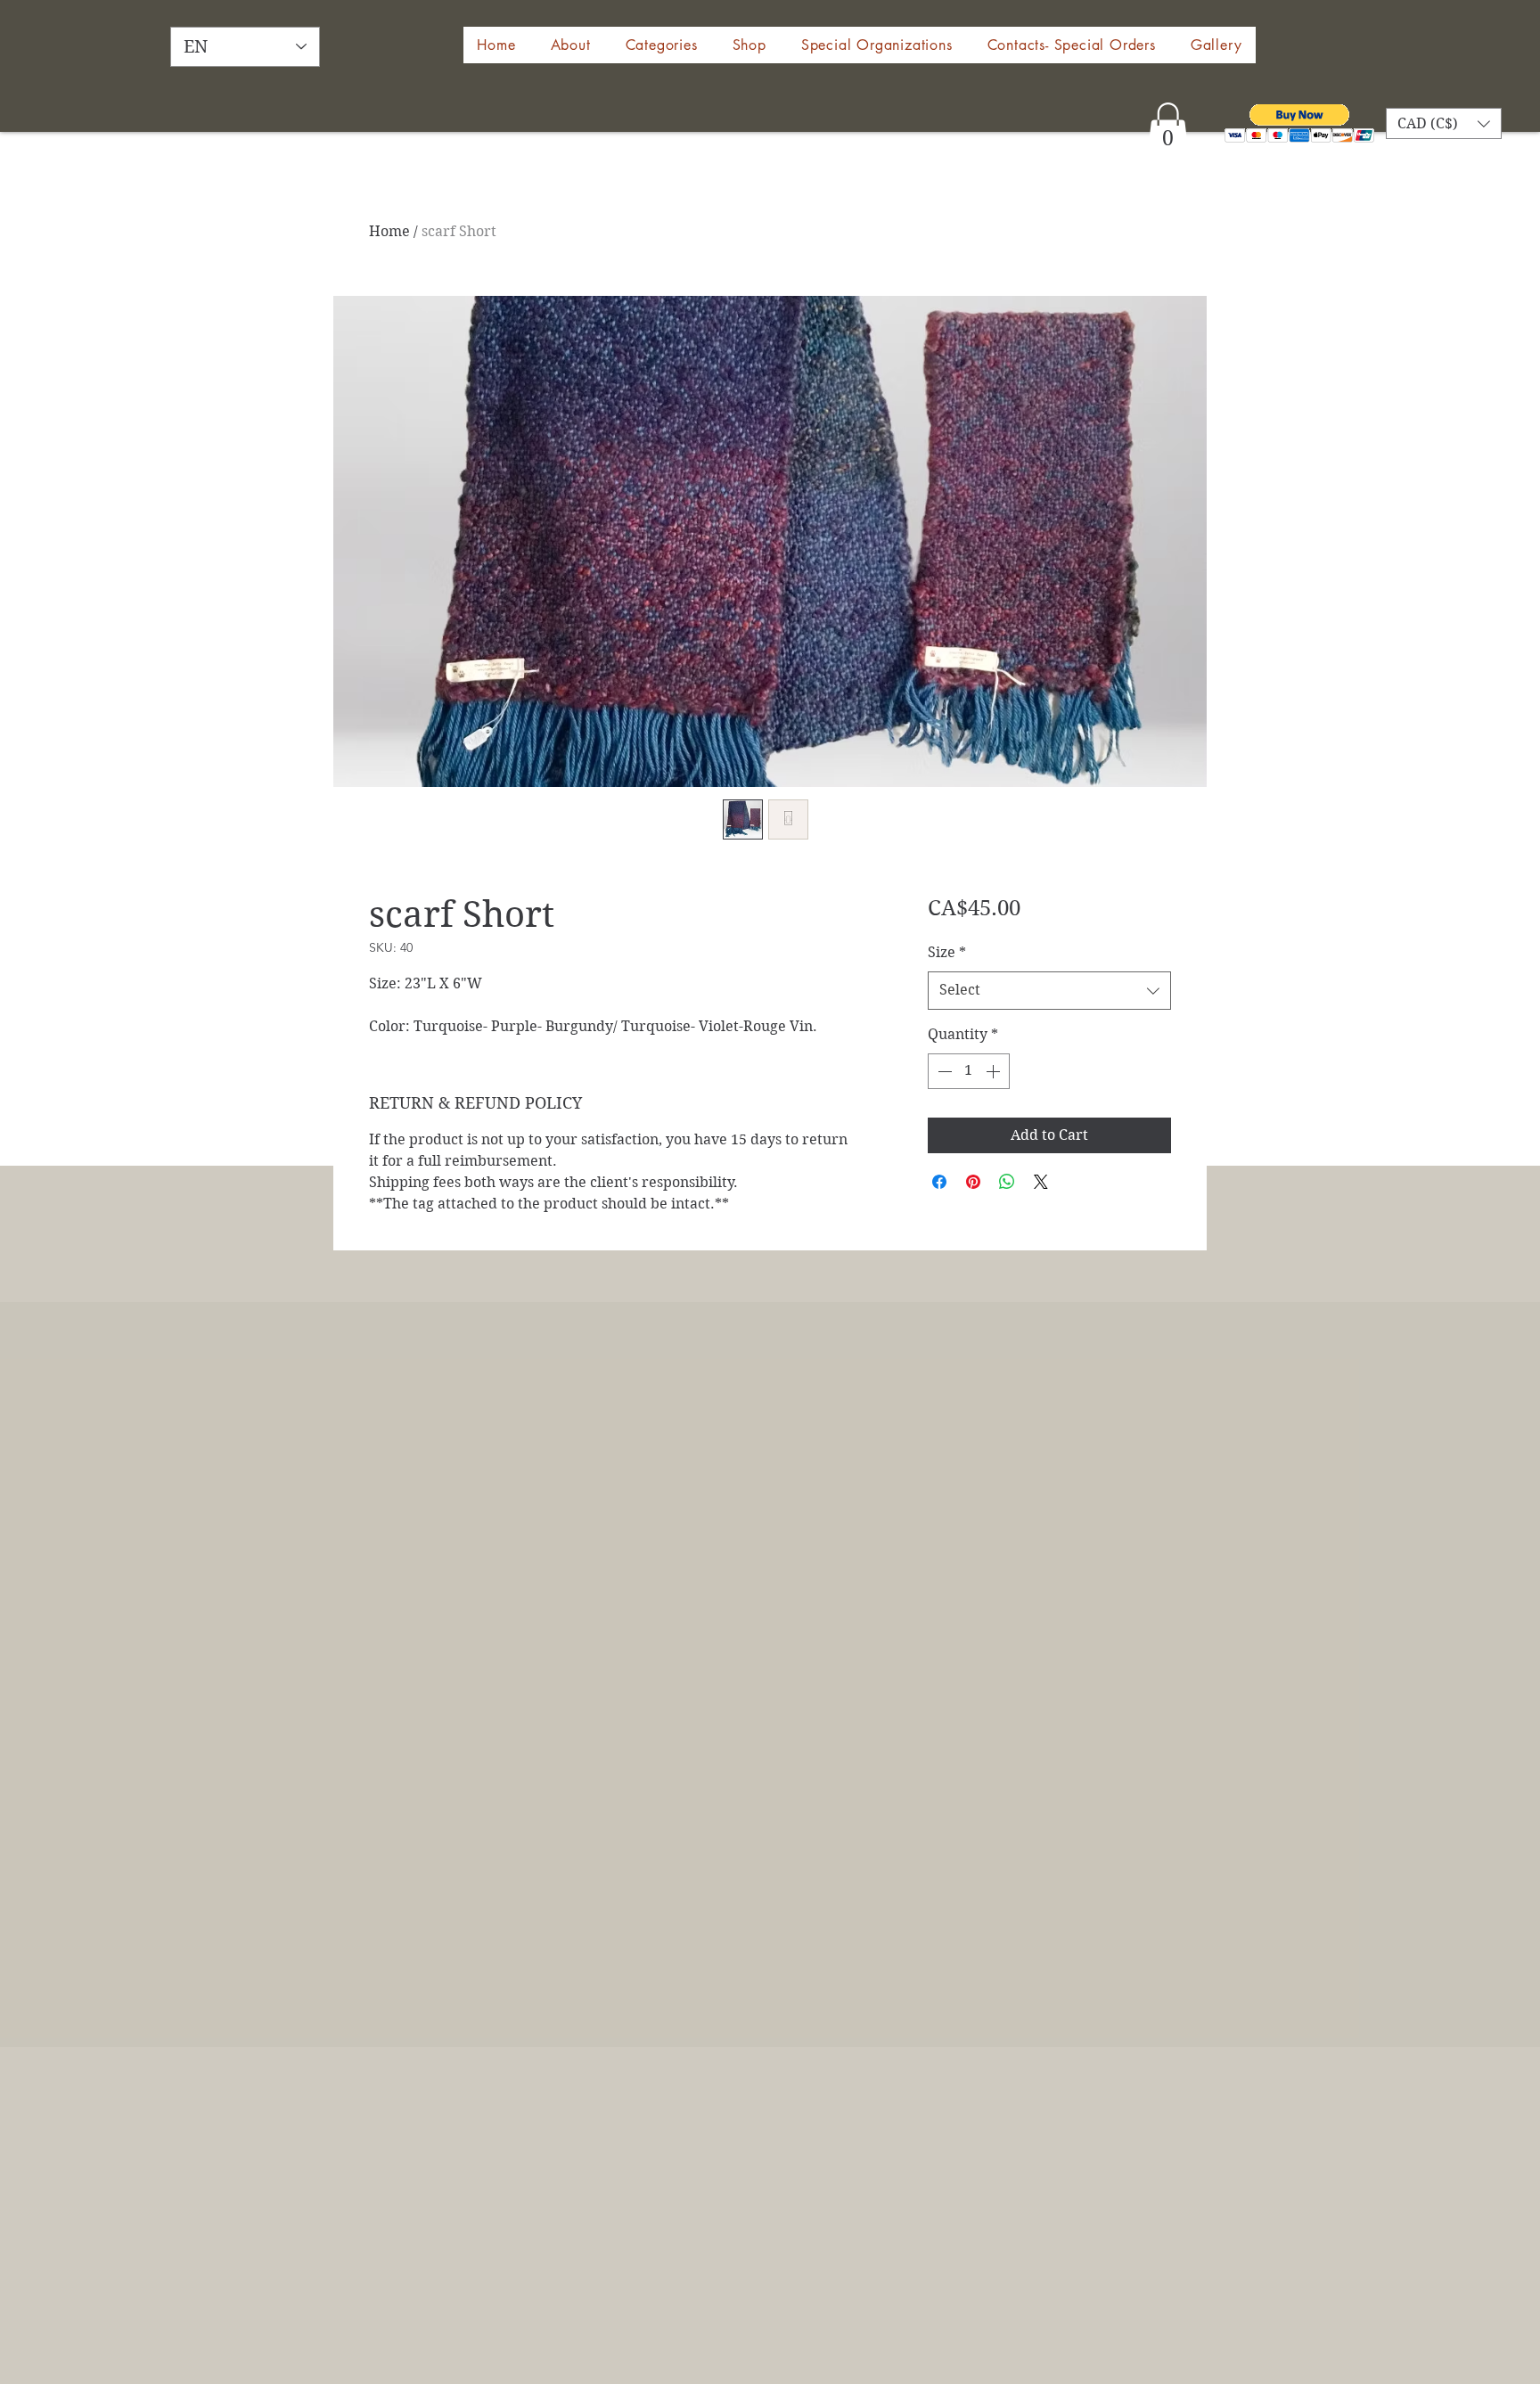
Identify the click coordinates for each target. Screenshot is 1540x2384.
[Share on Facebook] (939, 1182)
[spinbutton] (969, 1071)
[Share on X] (1041, 1182)
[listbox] (1444, 123)
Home (389, 231)
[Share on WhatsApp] (1007, 1182)
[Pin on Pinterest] (973, 1182)
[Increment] (995, 1071)
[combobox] (1049, 991)
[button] (749, 45)
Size (947, 952)
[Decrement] (943, 1071)
